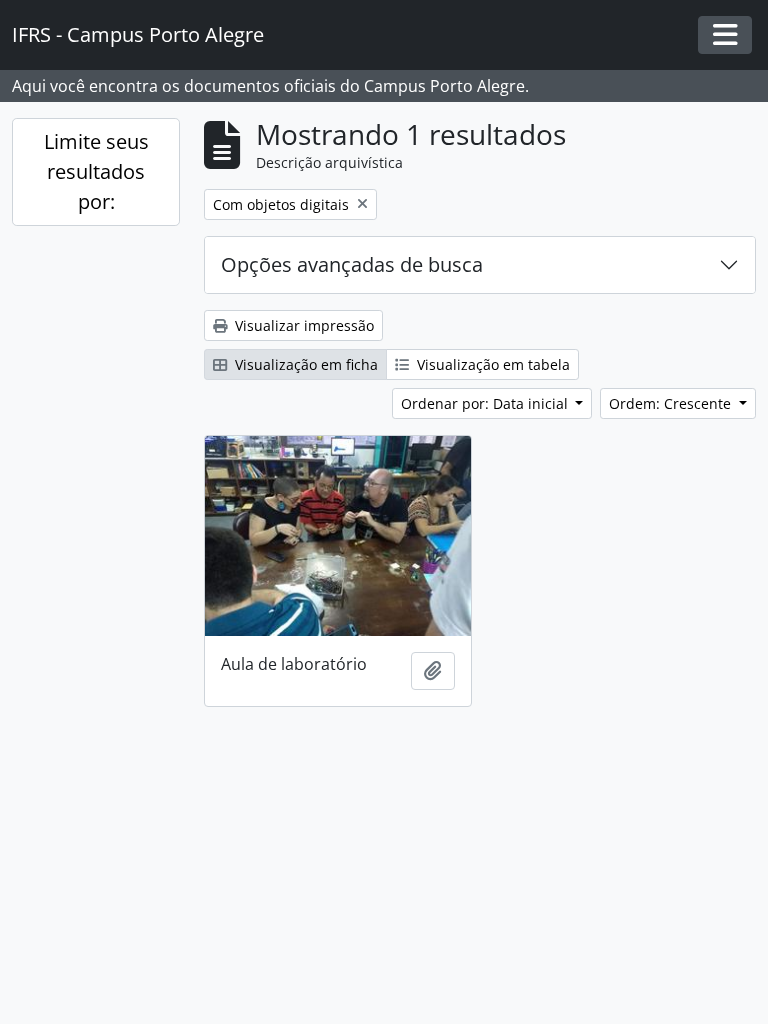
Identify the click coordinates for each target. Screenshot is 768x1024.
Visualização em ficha (304, 364)
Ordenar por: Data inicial (486, 403)
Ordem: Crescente (672, 403)
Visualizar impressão (302, 325)
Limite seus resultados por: (96, 171)
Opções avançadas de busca (352, 264)
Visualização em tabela (491, 364)
